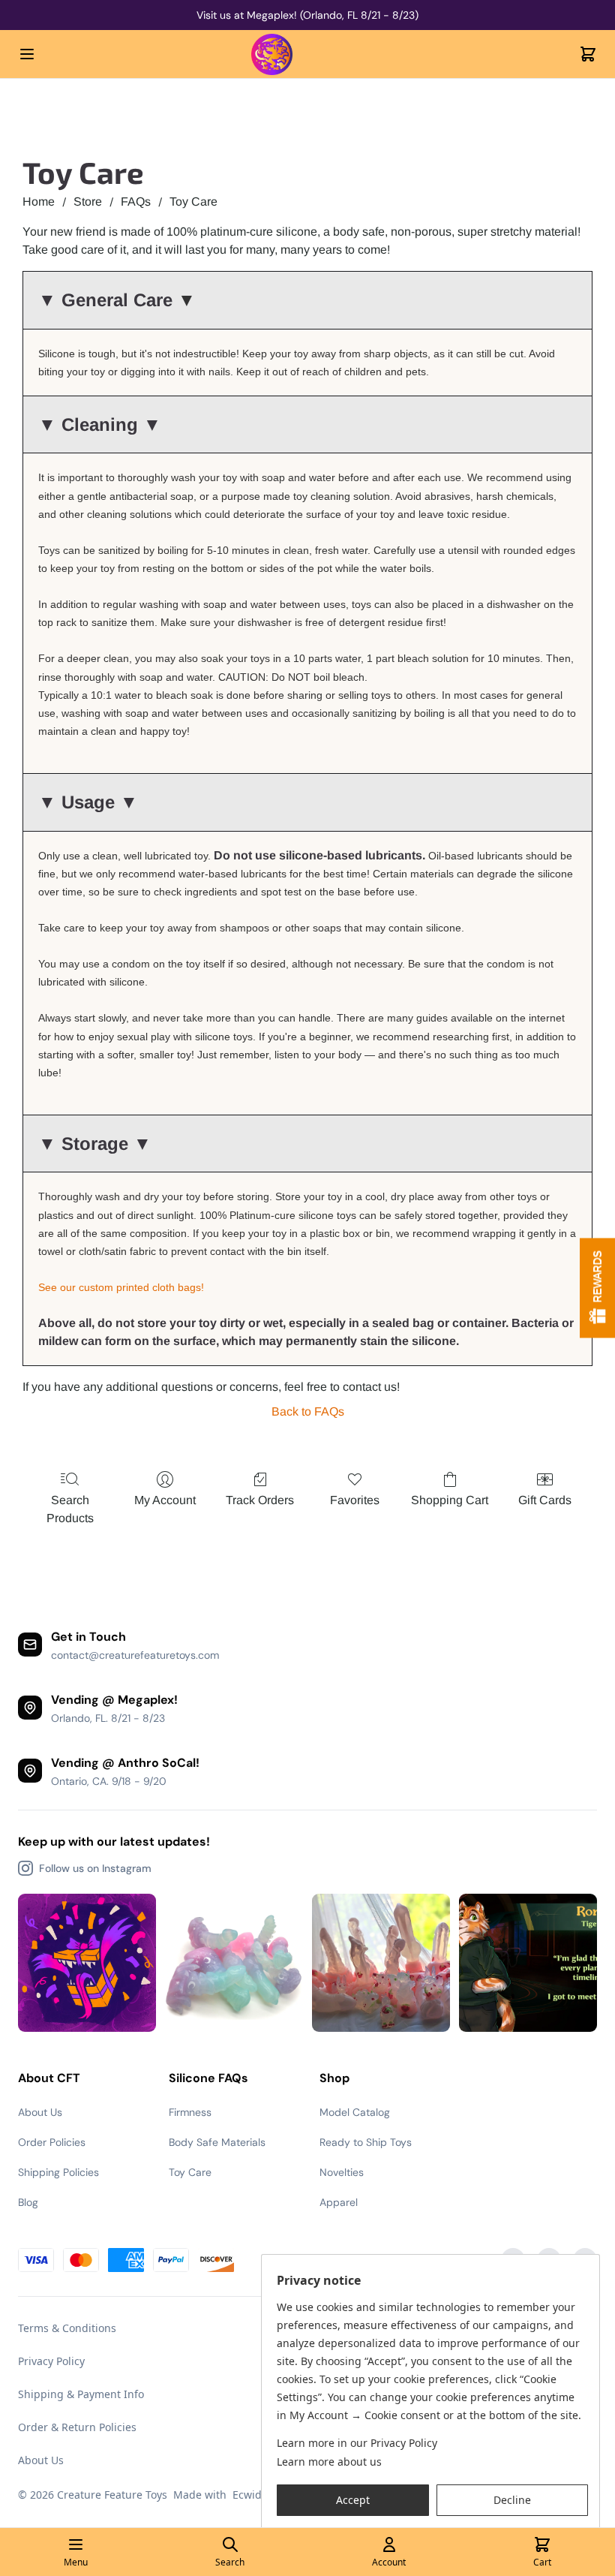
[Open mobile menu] (27, 54)
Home (39, 202)
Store (88, 202)
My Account (165, 1500)
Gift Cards (545, 1500)
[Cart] (588, 54)
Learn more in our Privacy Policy (357, 2443)
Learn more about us (329, 2462)
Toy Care (193, 202)
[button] (353, 2500)
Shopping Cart (450, 1500)
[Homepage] (307, 54)
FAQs (136, 202)
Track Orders (260, 1500)
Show (597, 1288)
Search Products (70, 1509)
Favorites (355, 1500)
